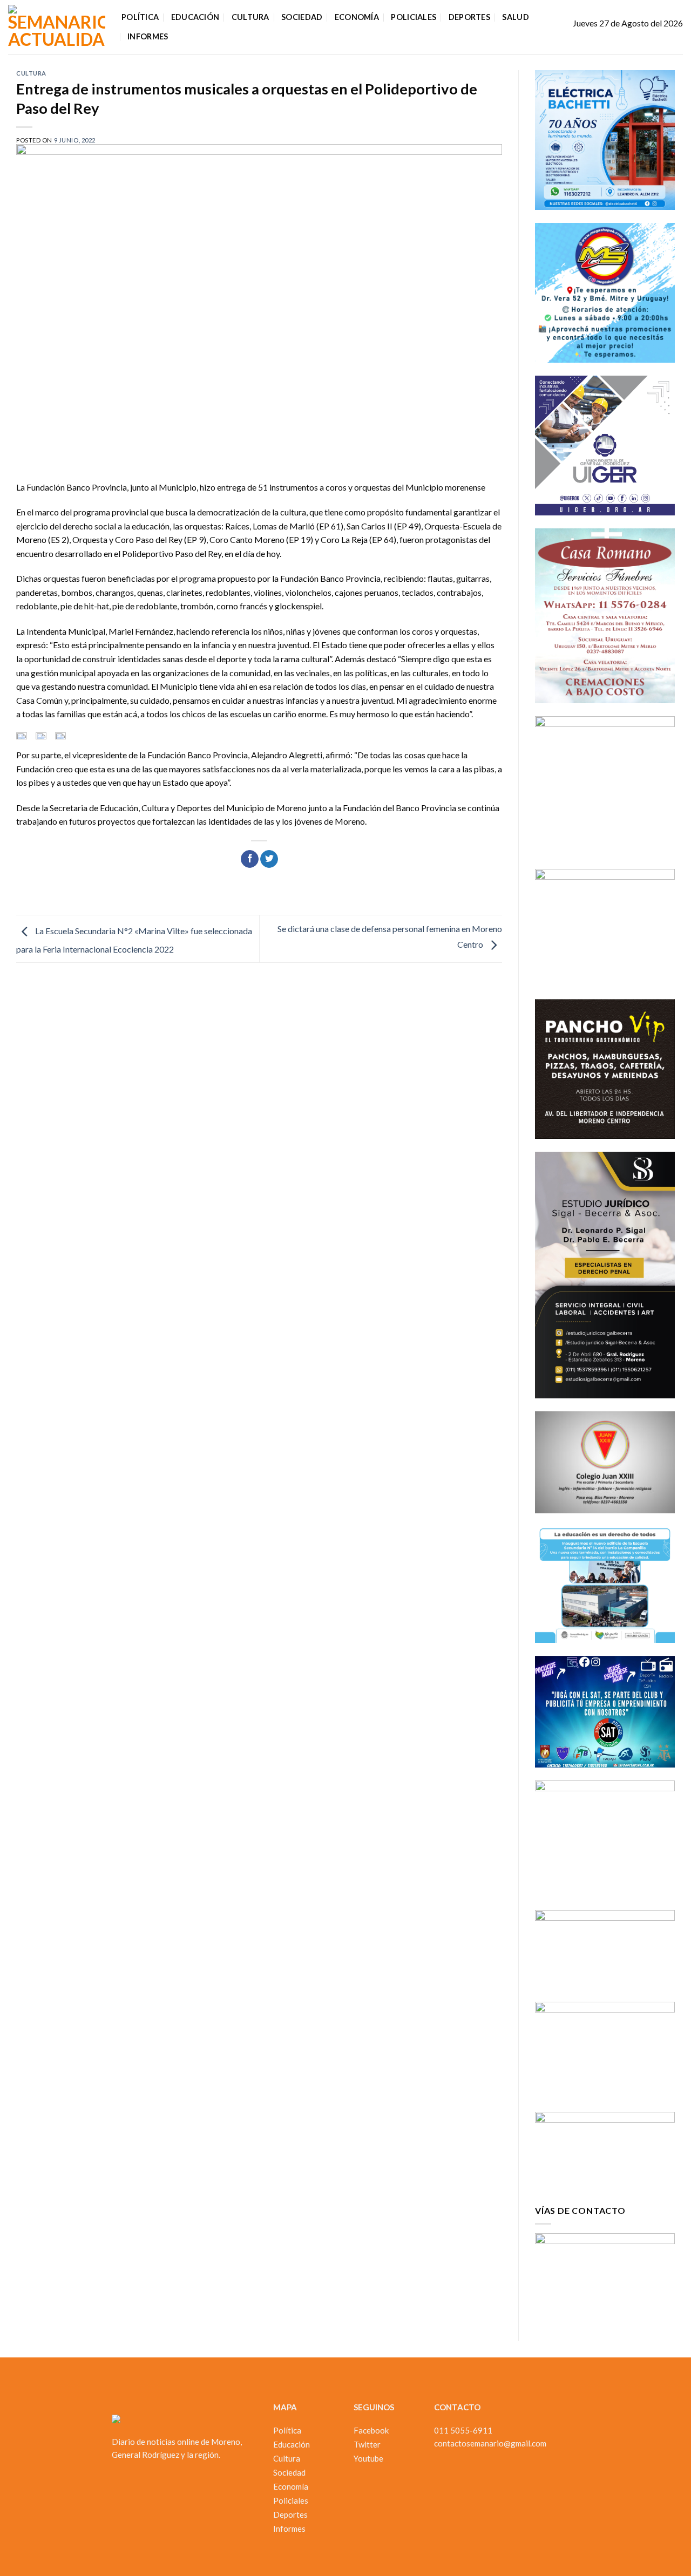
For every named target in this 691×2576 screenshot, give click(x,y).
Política (140, 17)
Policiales (414, 17)
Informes (148, 36)
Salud (515, 17)
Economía (357, 17)
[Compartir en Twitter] (269, 859)
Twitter (367, 2444)
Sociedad (302, 17)
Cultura (250, 17)
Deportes (469, 17)
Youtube (368, 2458)
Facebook (371, 2430)
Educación (195, 17)
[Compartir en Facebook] (250, 859)
